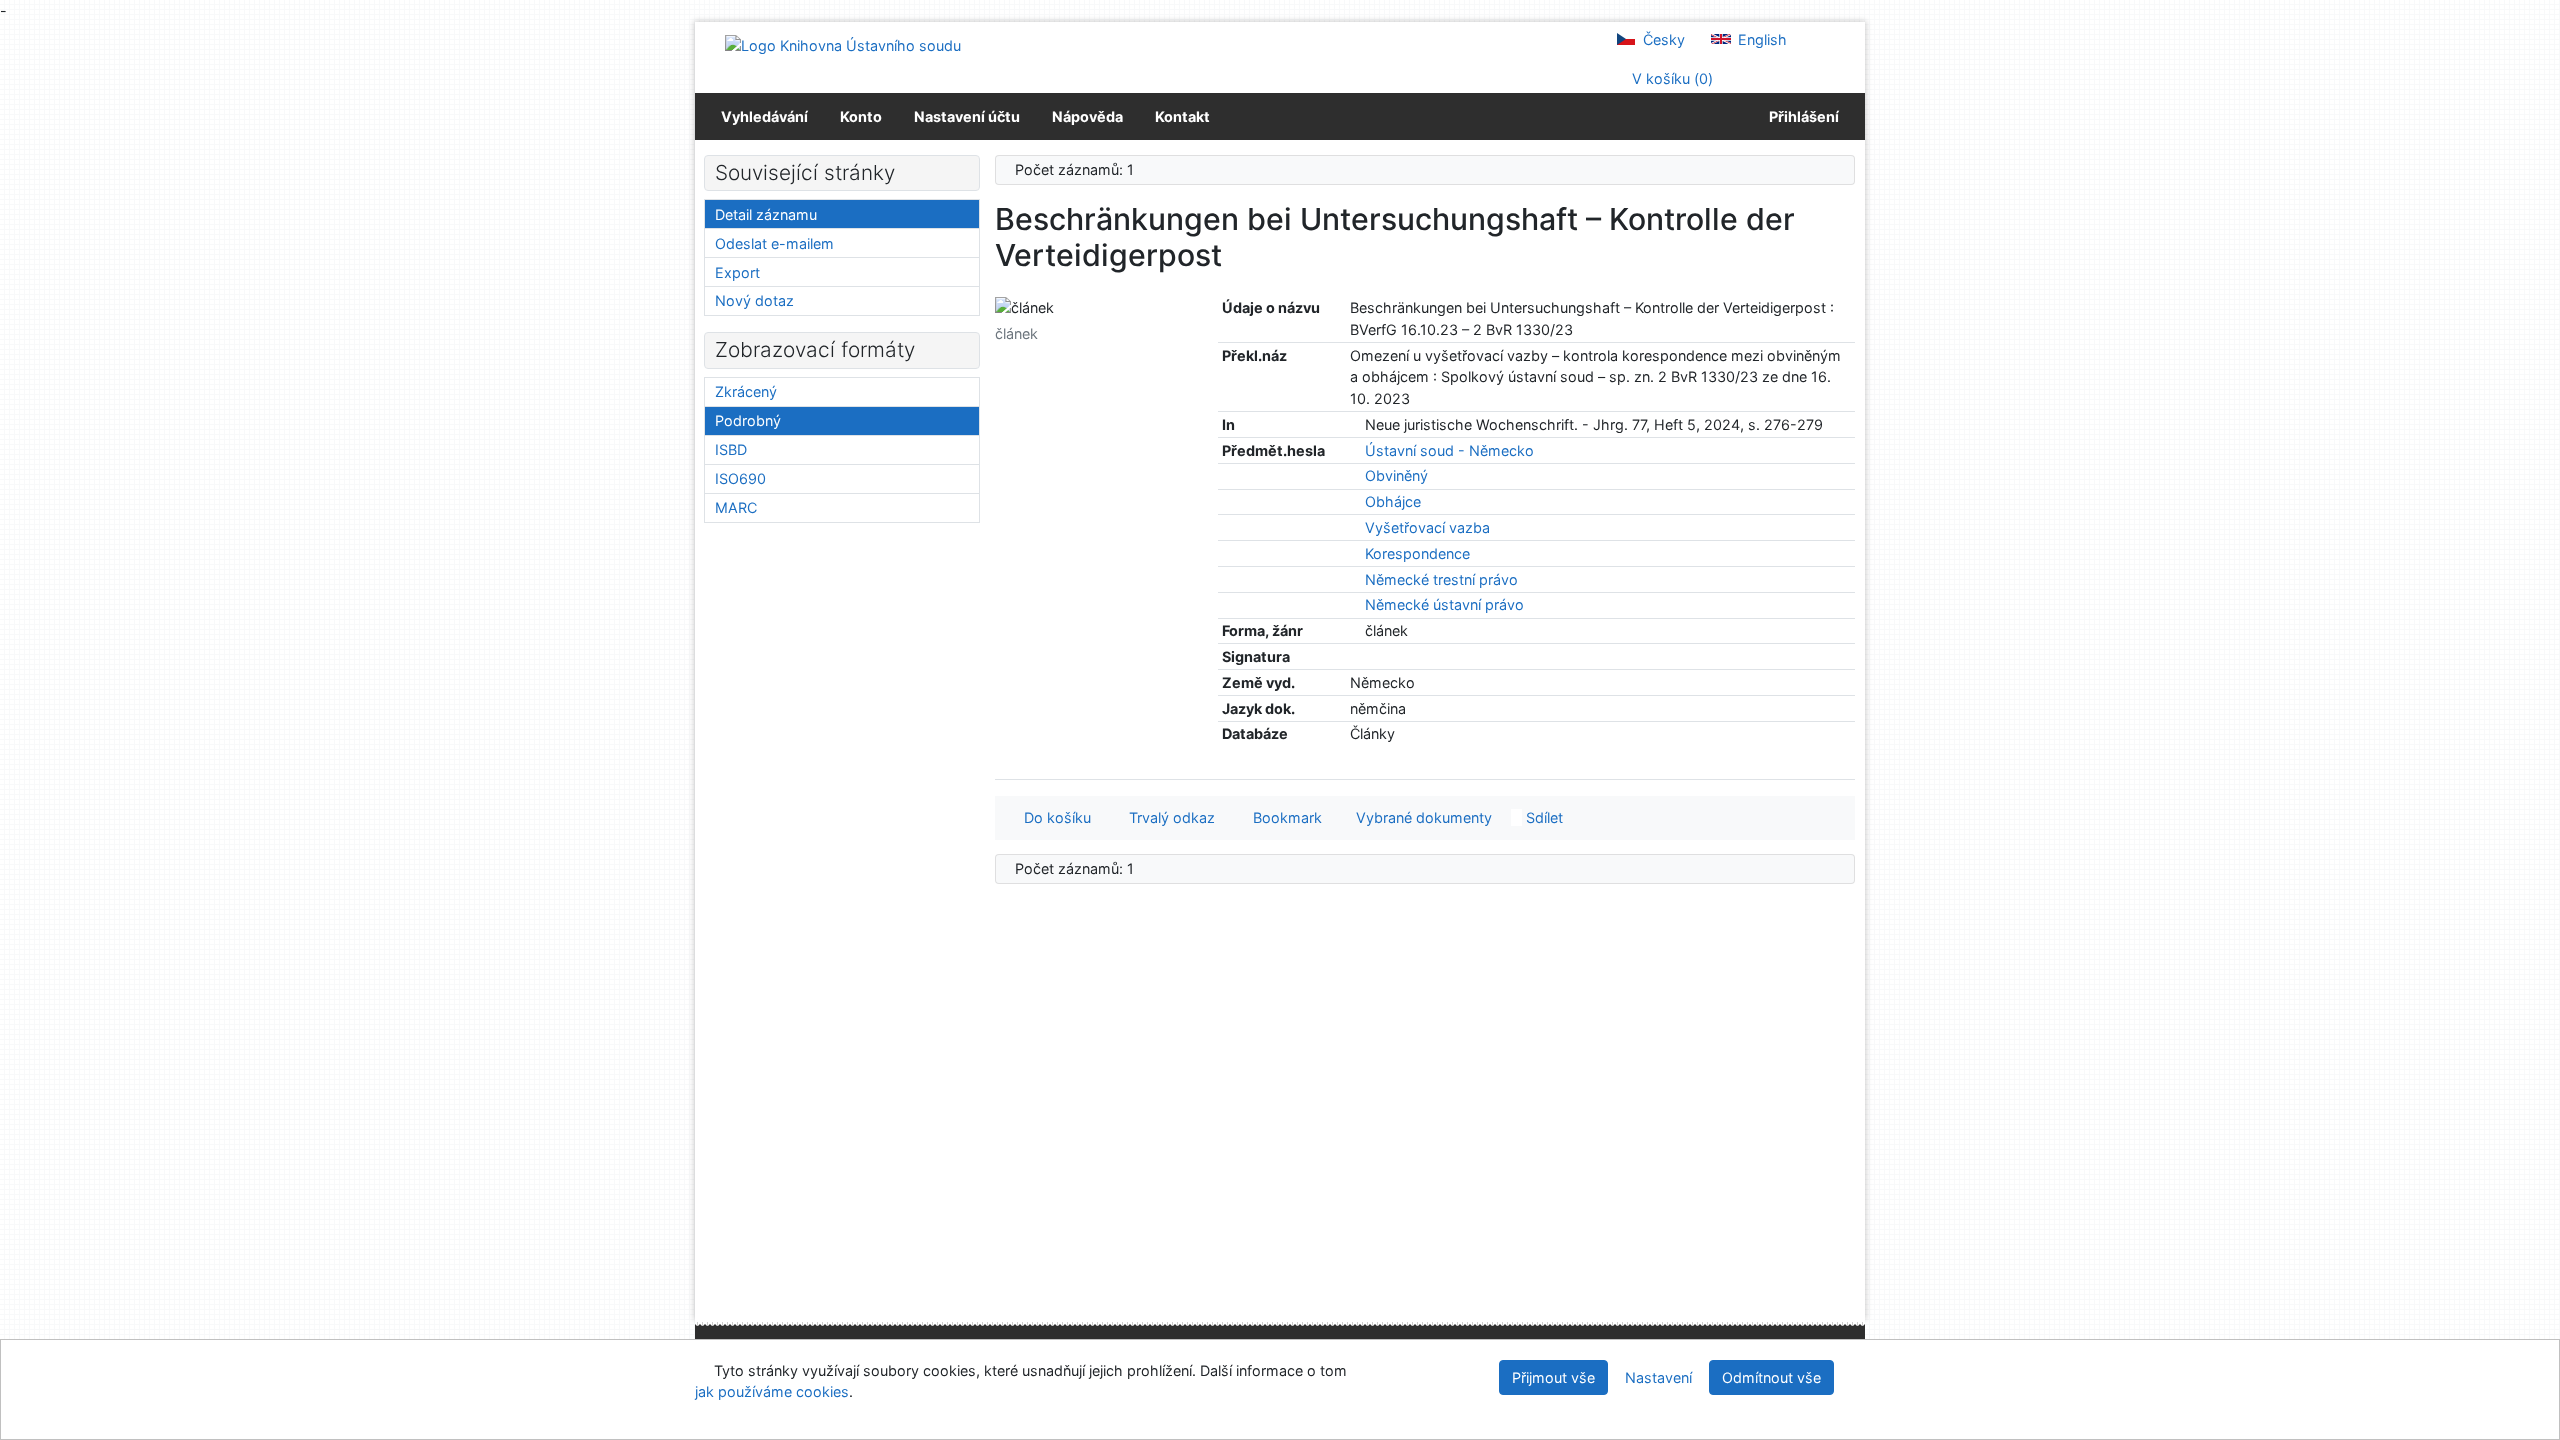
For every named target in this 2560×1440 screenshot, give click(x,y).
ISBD (731, 449)
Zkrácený (746, 391)
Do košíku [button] (1053, 817)
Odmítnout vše (1771, 1377)
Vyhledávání (764, 116)
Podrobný (748, 420)
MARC (736, 507)
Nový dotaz (754, 300)
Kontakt (1182, 116)
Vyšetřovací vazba (1427, 527)
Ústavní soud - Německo (1449, 450)
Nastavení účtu (967, 116)
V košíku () (1670, 78)
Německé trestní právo (1441, 579)
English (1760, 39)
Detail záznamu (766, 214)
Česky (1662, 39)
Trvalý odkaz (1168, 817)
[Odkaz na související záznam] (1355, 424)
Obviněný (1396, 475)
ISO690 (740, 478)
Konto (861, 116)
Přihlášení (1801, 116)
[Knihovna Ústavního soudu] (843, 44)
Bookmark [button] (1283, 817)
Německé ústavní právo (1444, 604)
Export (737, 272)
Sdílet (1542, 817)
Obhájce (1393, 501)
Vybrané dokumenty (1422, 817)
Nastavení (1658, 1377)
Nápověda (1087, 116)
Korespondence (1417, 553)
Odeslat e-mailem (774, 243)
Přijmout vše (1553, 1377)
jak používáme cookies (772, 1391)
